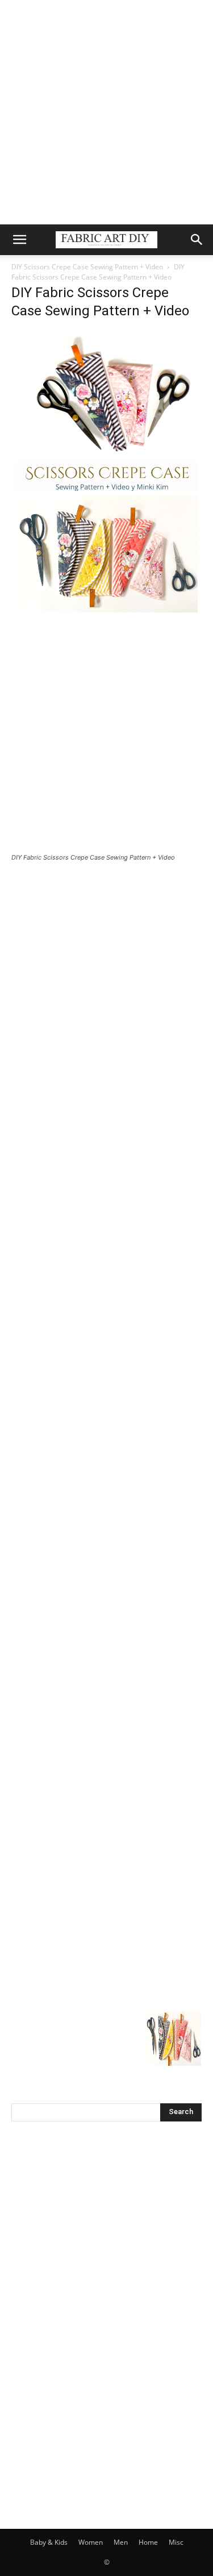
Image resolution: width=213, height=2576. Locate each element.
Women (91, 2542)
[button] (19, 240)
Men (121, 2542)
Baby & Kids (49, 2542)
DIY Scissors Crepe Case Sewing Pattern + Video (87, 267)
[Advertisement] (106, 112)
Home (148, 2542)
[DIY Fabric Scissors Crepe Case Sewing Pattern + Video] (106, 613)
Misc (176, 2542)
